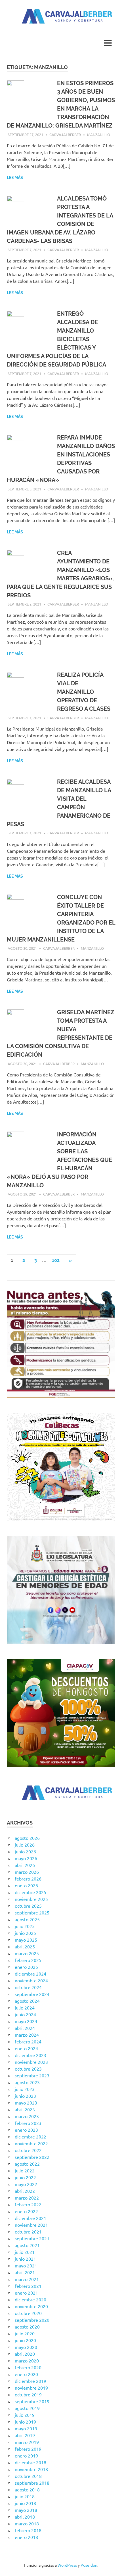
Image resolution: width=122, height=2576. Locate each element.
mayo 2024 (26, 2021)
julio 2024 (25, 2008)
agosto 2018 (27, 2489)
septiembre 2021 (32, 2238)
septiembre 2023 (32, 2075)
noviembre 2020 (31, 2306)
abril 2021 (25, 2272)
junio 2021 (25, 2259)
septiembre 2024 (32, 1994)
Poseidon (89, 2565)
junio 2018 (25, 2503)
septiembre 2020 (32, 2320)
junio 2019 (25, 2422)
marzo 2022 (27, 2198)
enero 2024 (26, 2048)
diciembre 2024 (30, 1974)
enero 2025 (26, 1967)
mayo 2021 (26, 2265)
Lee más (15, 178)
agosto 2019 (27, 2408)
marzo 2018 (27, 2523)
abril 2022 (25, 2191)
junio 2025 (25, 1933)
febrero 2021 (28, 2286)
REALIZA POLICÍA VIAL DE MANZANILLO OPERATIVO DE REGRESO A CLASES (84, 692)
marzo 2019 (27, 2442)
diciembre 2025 (30, 1892)
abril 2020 (25, 2354)
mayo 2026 (26, 1858)
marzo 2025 (27, 1953)
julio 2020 (25, 2333)
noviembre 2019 (31, 2388)
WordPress (67, 2565)
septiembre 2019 (32, 2401)
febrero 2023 (28, 2123)
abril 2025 (25, 1946)
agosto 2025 (27, 1919)
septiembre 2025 (32, 1912)
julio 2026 (25, 1845)
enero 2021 (26, 2293)
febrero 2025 (28, 1960)
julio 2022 (25, 2170)
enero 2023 (26, 2130)
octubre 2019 (28, 2394)
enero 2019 (26, 2456)
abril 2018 (25, 2517)
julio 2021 (25, 2252)
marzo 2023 (27, 2116)
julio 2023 (25, 2089)
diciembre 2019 (30, 2381)
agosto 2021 (27, 2245)
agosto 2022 (27, 2164)
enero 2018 (26, 2537)
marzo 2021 (27, 2279)
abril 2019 (25, 2435)
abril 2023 (25, 2109)
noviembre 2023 (31, 2062)
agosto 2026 (27, 1838)
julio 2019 (25, 2415)
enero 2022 (26, 2211)
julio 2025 (25, 1926)
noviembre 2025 (31, 1899)
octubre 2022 (28, 2150)
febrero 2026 (28, 1879)
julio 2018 (25, 2496)
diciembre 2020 (30, 2299)
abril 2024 (25, 2028)
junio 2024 (25, 2014)
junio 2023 (25, 2096)
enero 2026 (26, 1885)
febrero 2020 (28, 2367)
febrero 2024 (28, 2041)
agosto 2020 (27, 2327)
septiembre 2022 (32, 2157)
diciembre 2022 (30, 2136)
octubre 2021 (28, 2232)
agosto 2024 (27, 2001)
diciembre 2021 (30, 2218)
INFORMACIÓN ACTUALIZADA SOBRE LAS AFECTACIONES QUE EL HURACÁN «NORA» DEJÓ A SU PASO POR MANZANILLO (59, 1160)
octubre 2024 (28, 1987)
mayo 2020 (26, 2347)
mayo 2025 (26, 1940)
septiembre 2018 (32, 2483)
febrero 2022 (28, 2204)
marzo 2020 (27, 2360)
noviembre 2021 (31, 2225)
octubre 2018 (28, 2476)
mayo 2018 (26, 2510)
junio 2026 (25, 1851)
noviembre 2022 (31, 2143)
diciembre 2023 (30, 2055)
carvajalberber (65, 134)
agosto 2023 (27, 2082)
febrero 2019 (28, 2449)
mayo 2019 (26, 2428)
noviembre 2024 (31, 1980)
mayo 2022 (26, 2184)
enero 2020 (26, 2374)
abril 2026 (25, 1865)
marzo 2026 (27, 1872)
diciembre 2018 (30, 2462)
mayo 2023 (26, 2103)
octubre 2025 (28, 1906)
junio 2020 (25, 2340)
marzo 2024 (27, 2035)
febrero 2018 (28, 2530)
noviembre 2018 (31, 2469)
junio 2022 (25, 2177)
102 (56, 1260)
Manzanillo (99, 134)
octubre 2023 (28, 2069)
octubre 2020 (28, 2313)
